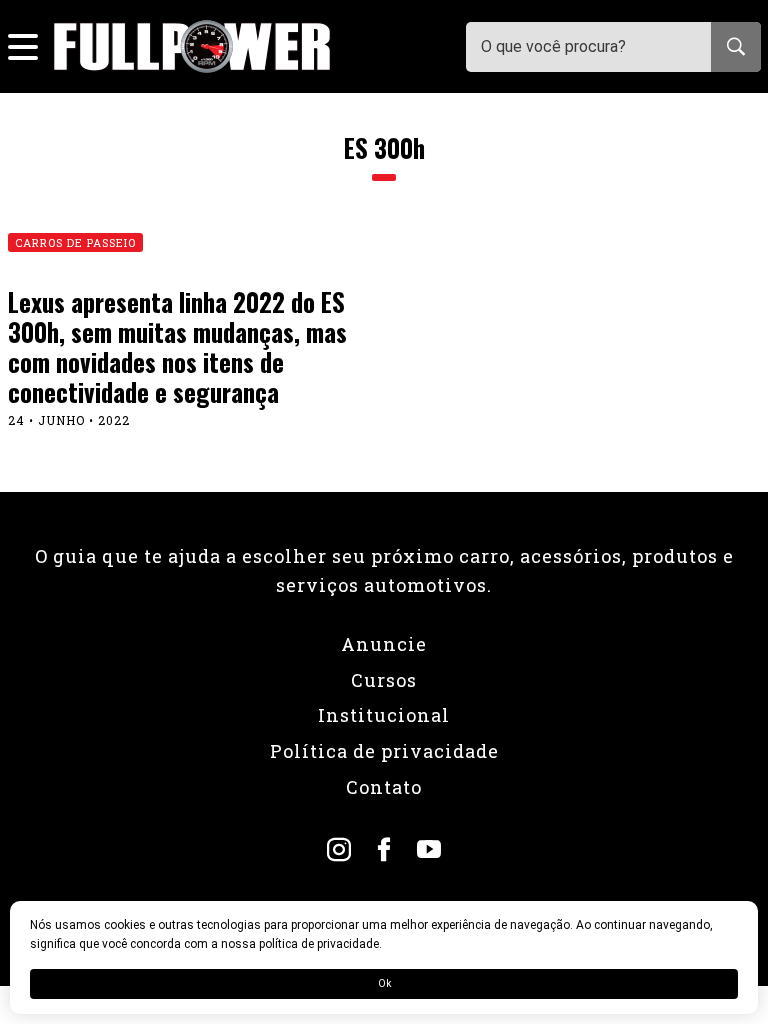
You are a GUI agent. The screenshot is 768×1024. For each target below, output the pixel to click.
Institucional (384, 715)
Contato (384, 787)
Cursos (384, 680)
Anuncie (384, 644)
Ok (384, 983)
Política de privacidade (384, 751)
